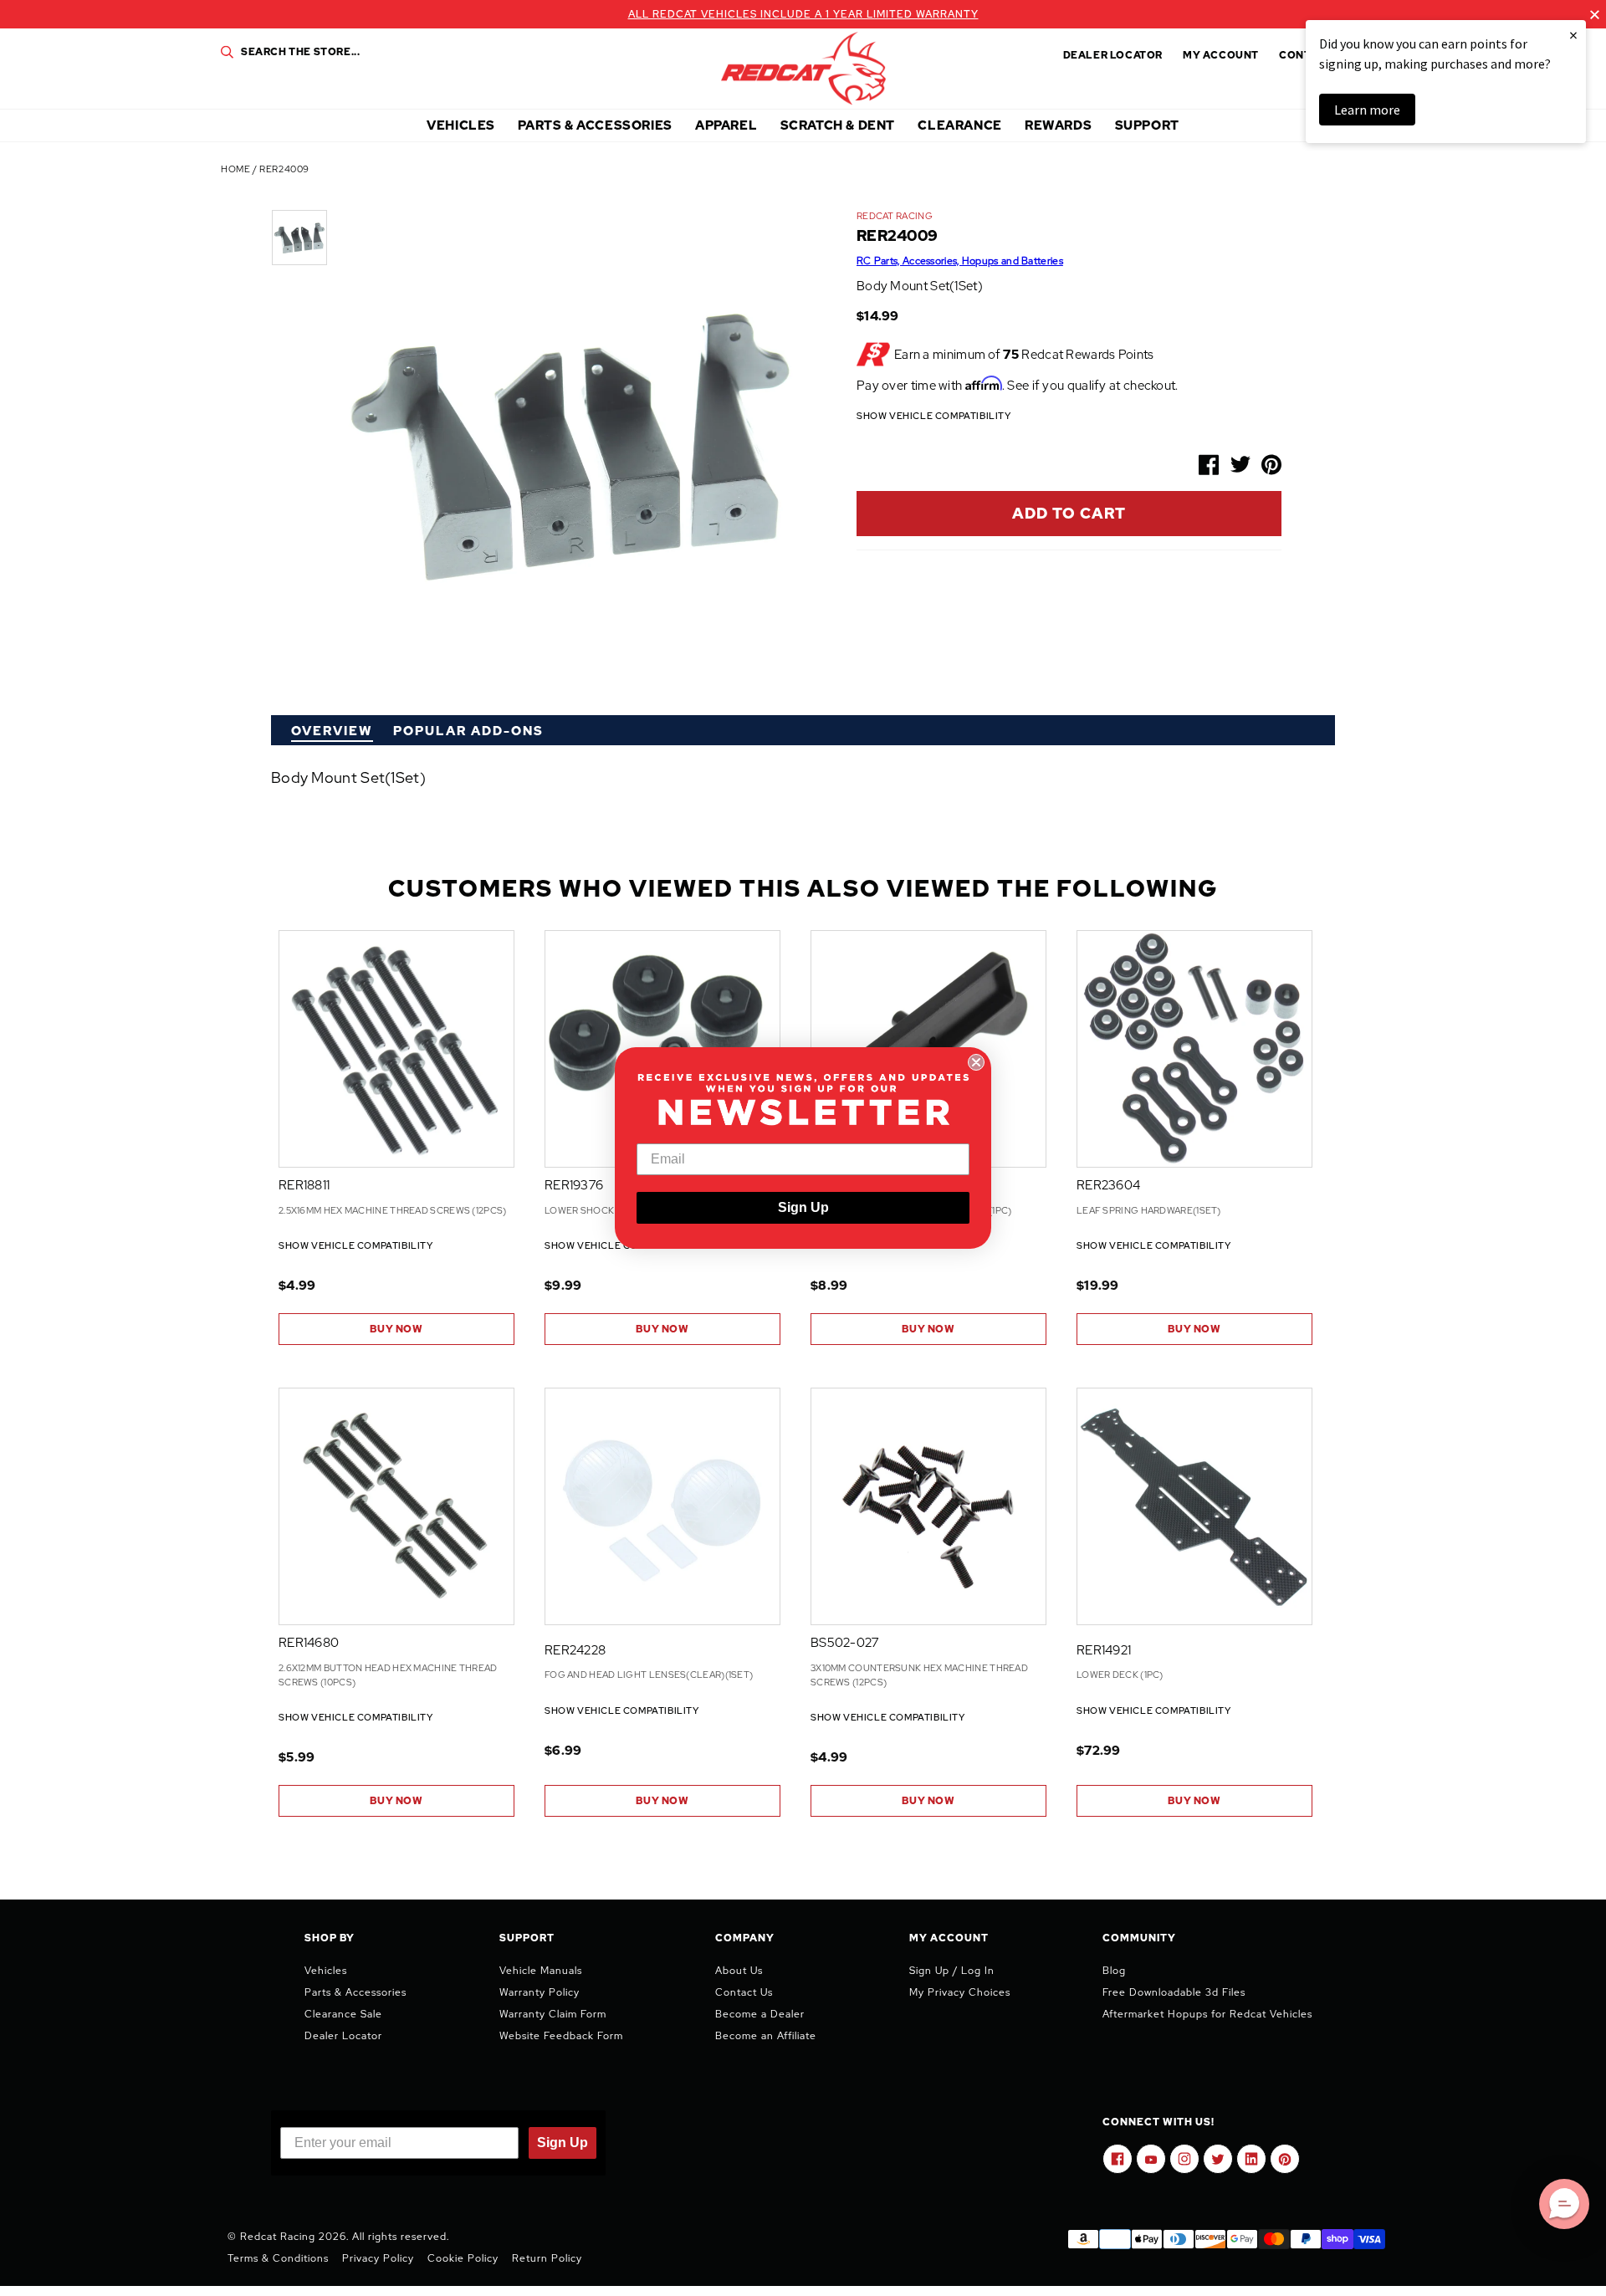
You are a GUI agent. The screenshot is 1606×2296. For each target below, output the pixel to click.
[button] (1564, 2204)
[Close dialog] (976, 1062)
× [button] (1573, 35)
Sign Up (803, 1207)
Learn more (1367, 110)
